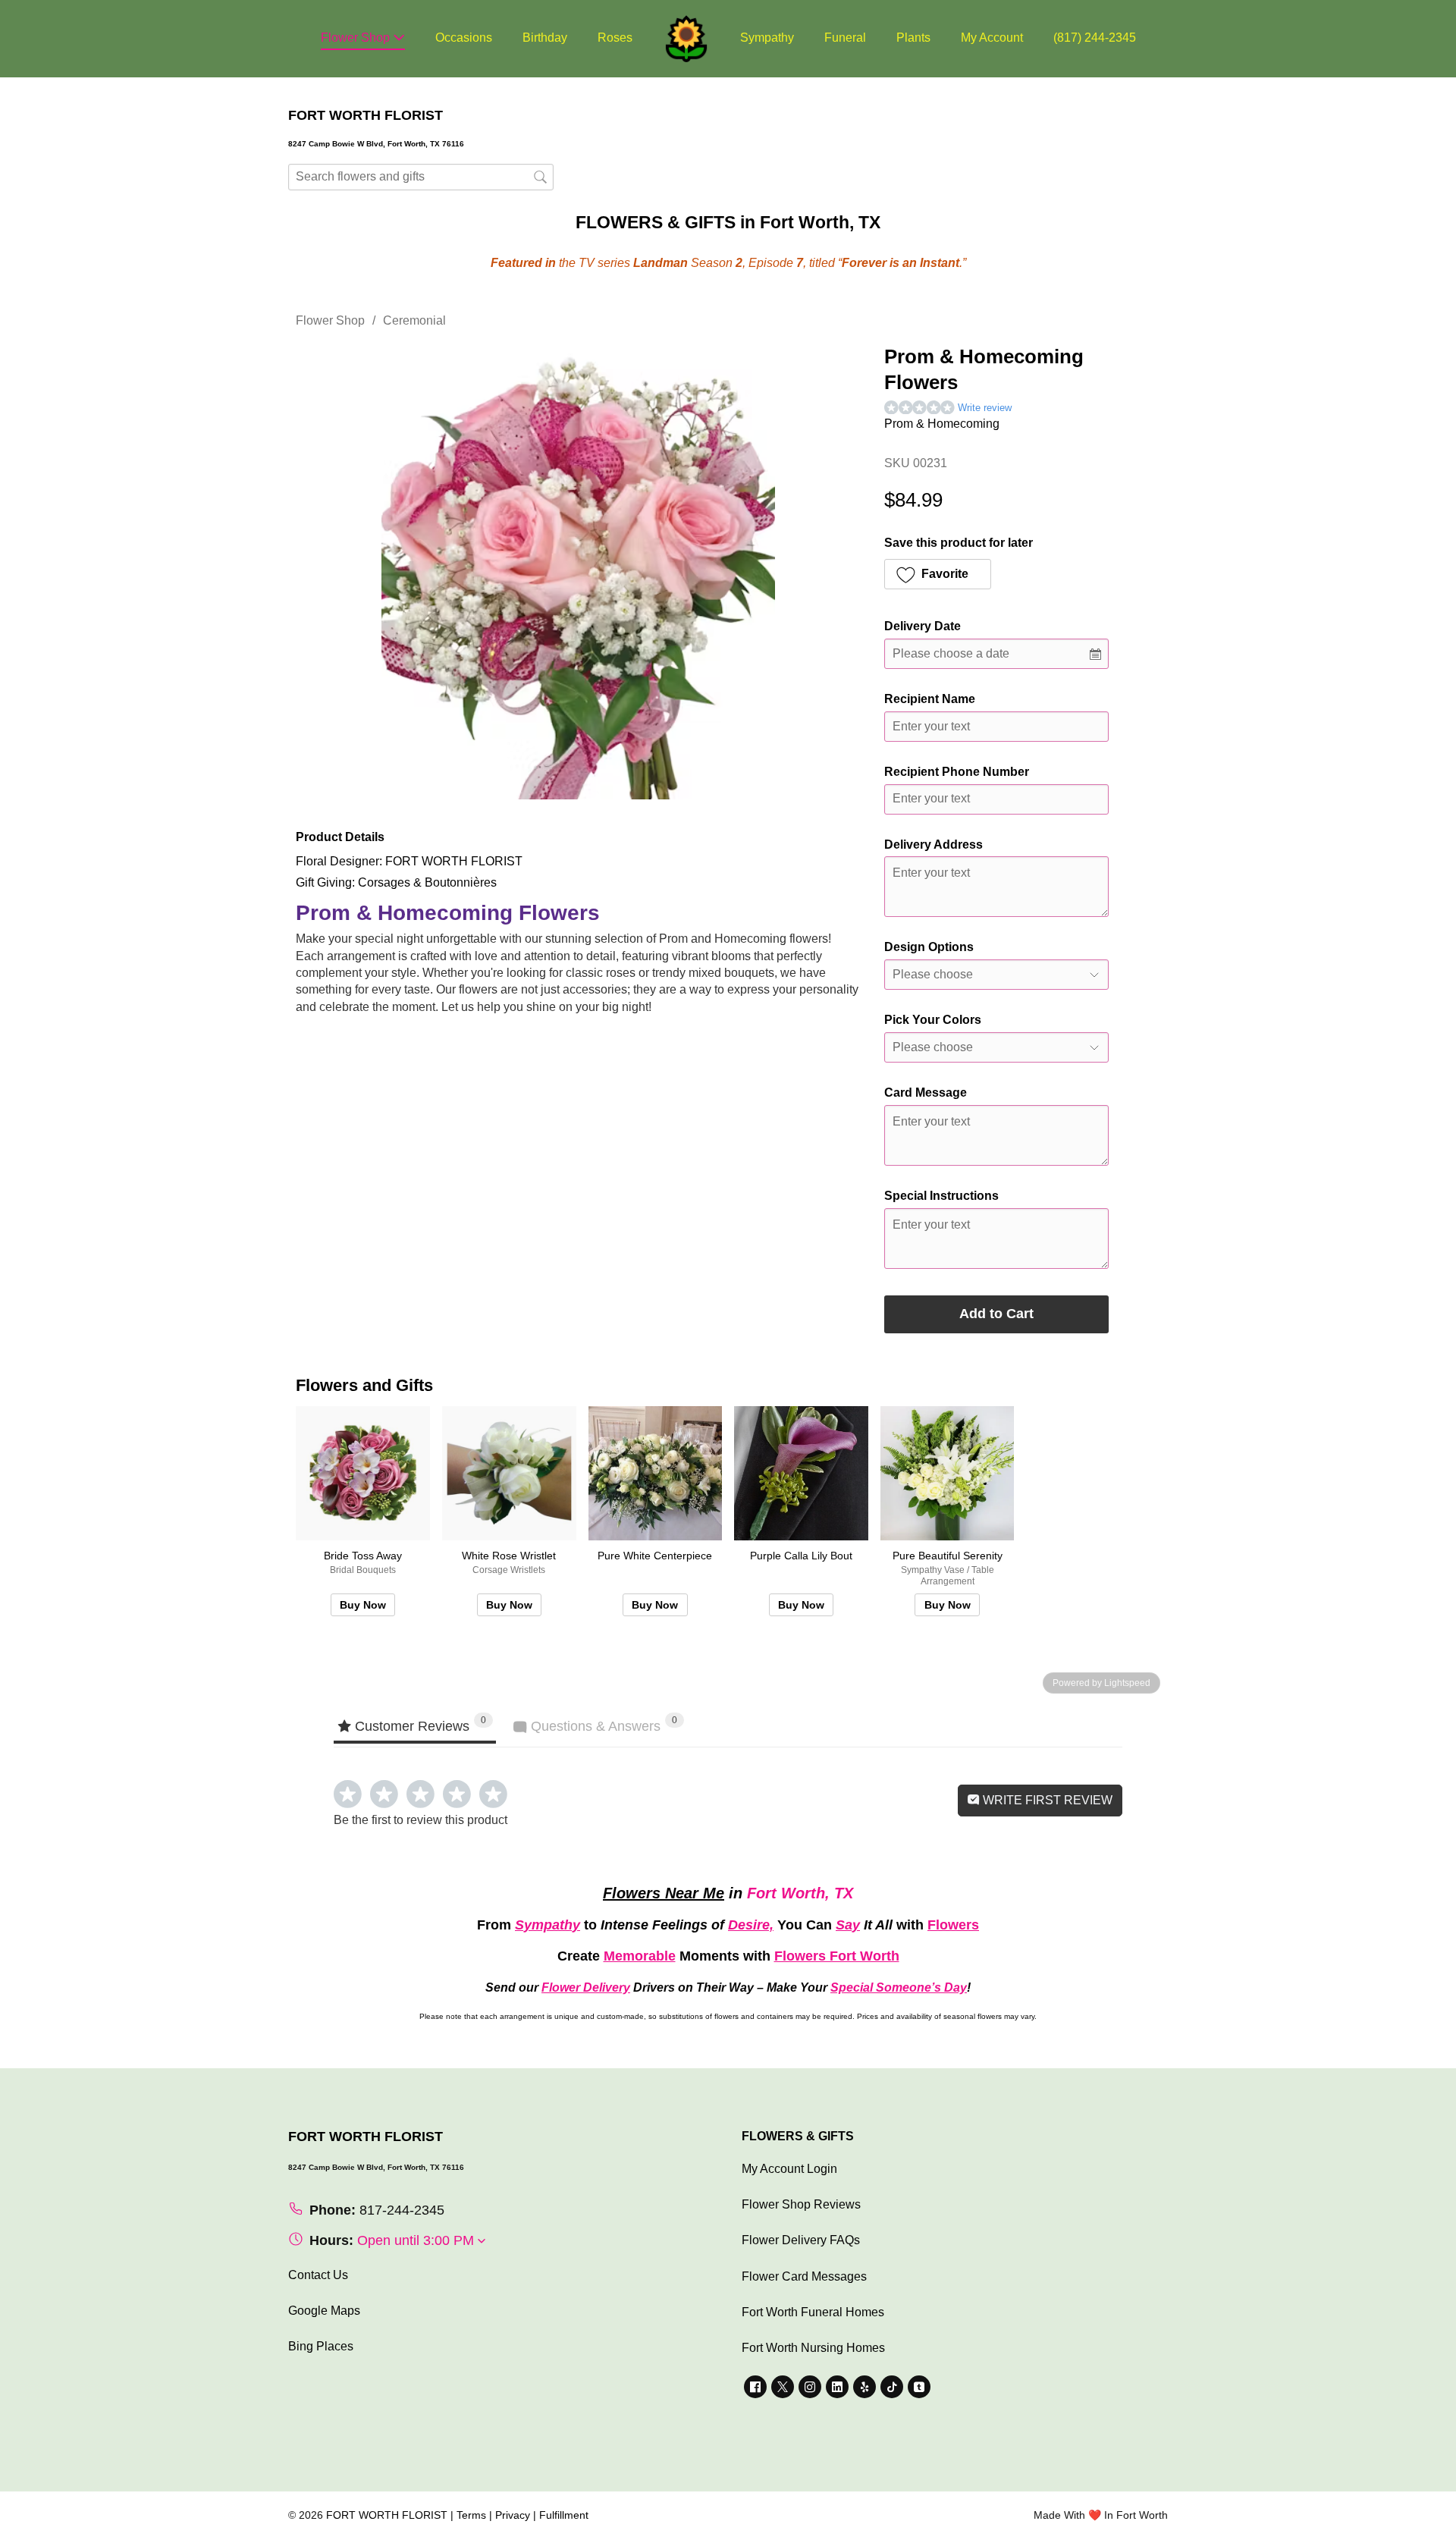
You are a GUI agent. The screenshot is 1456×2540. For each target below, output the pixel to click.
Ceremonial (414, 320)
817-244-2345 (402, 2210)
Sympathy (767, 38)
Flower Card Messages (804, 2276)
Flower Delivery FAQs (801, 2240)
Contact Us (318, 2275)
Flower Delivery (586, 1987)
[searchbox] (421, 177)
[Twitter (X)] (783, 2387)
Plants (913, 38)
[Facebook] (755, 2387)
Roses (615, 38)
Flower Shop (357, 38)
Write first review (1046, 1800)
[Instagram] (810, 2387)
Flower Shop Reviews (801, 2204)
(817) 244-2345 (1095, 38)
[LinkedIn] (837, 2387)
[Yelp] (864, 2387)
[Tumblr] (919, 2387)
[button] (938, 574)
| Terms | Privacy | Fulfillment (519, 2515)
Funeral (845, 38)
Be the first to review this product (420, 1820)
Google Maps (324, 2311)
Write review (985, 408)
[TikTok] (892, 2387)
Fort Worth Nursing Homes (813, 2348)
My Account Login (789, 2169)
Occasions (464, 38)
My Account (992, 38)
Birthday (545, 38)
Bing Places (321, 2346)
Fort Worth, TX (800, 1893)
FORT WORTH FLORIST (387, 2515)
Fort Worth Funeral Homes (813, 2312)
